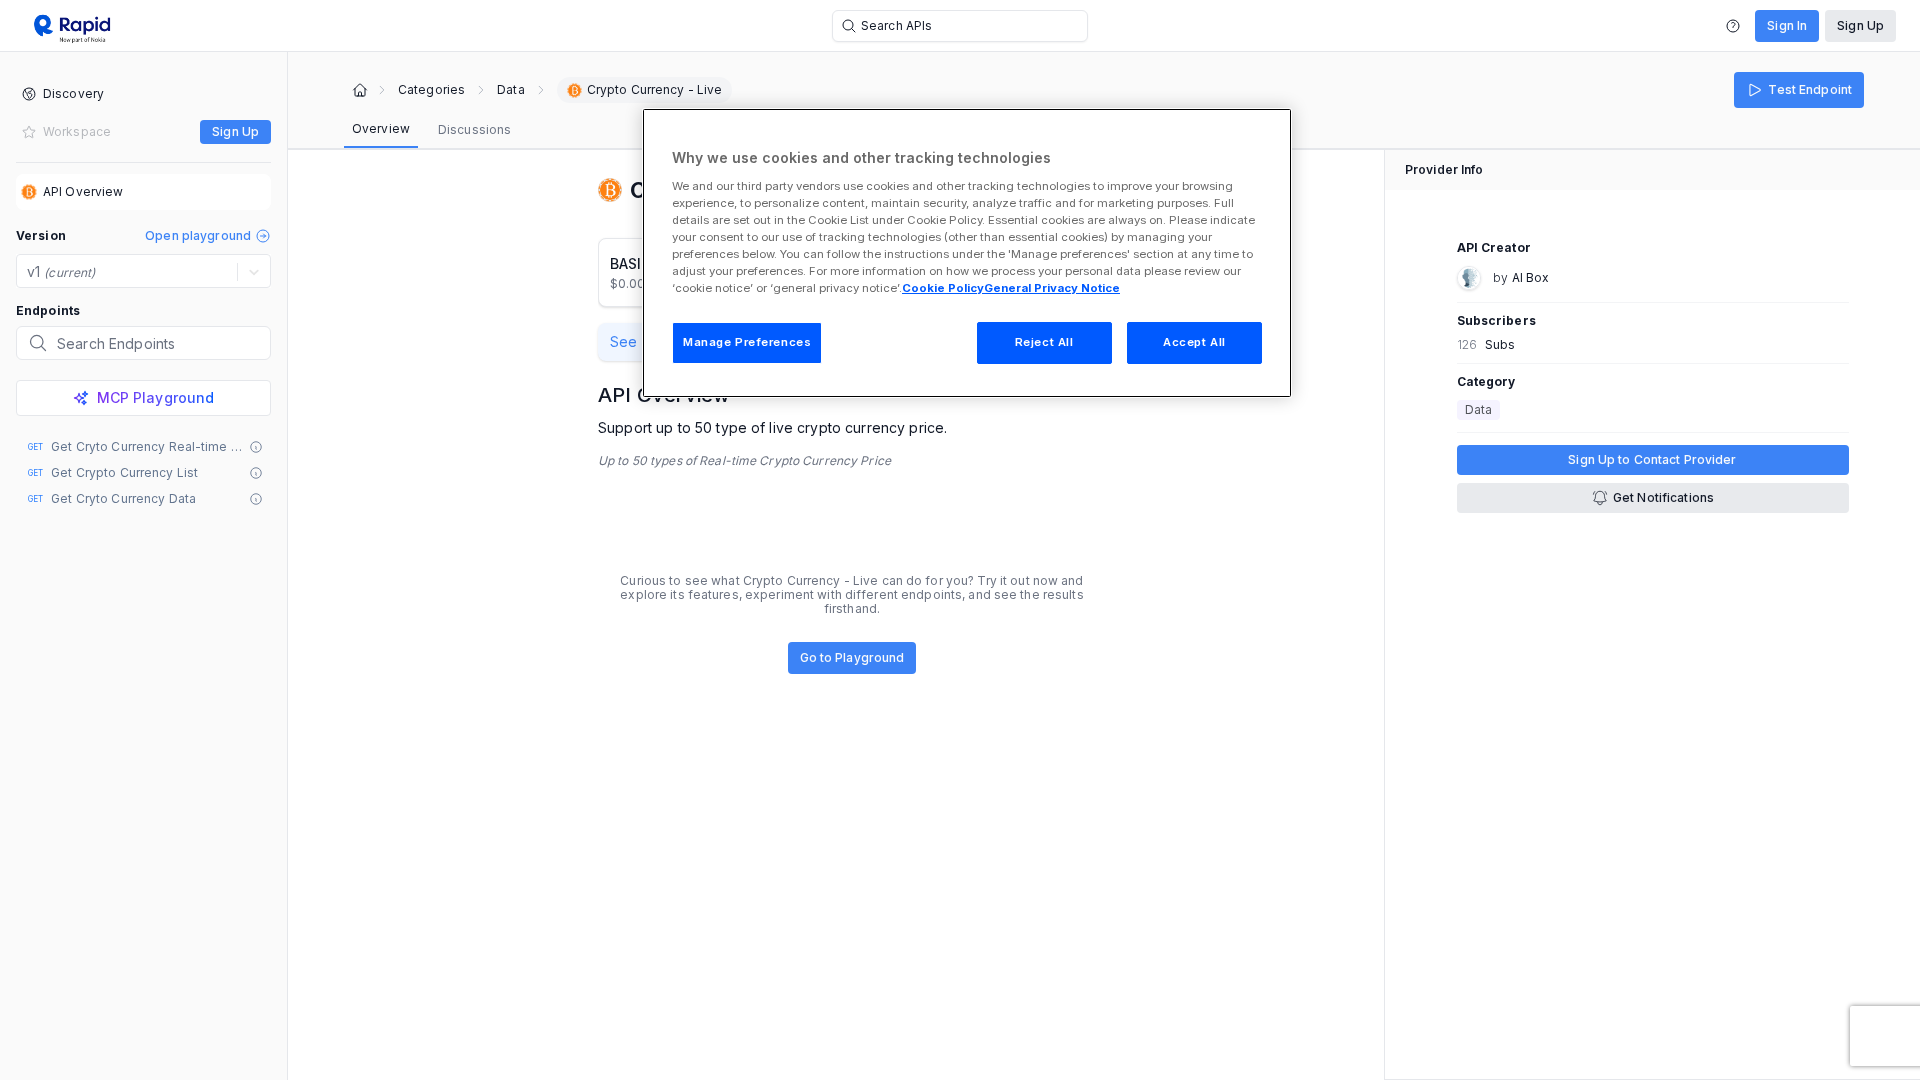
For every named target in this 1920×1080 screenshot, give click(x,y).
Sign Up (1860, 25)
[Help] (1733, 26)
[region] (967, 253)
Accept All (1194, 342)
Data (510, 90)
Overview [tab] (381, 128)
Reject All (1044, 342)
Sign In (1787, 25)
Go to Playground (852, 657)
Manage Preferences (747, 342)
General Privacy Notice (1052, 288)
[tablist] (431, 130)
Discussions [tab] (474, 129)
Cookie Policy (943, 288)
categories (431, 90)
